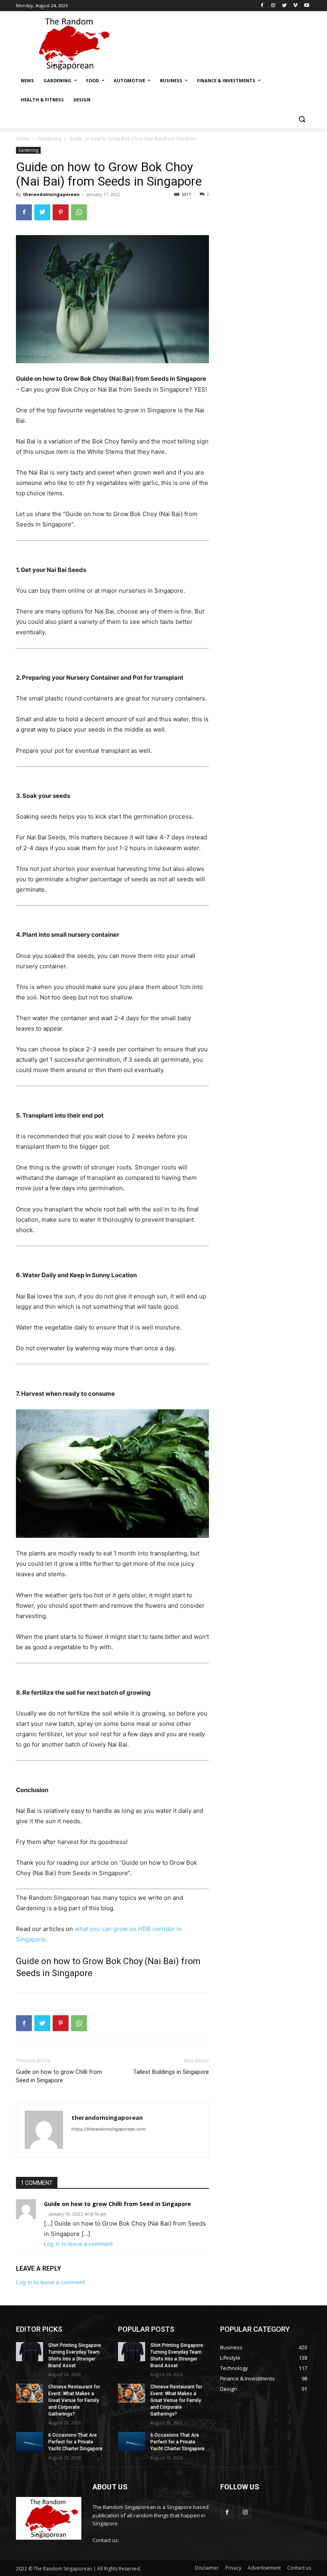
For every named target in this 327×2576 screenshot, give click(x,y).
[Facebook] (262, 6)
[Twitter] (285, 6)
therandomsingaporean (51, 194)
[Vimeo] (295, 6)
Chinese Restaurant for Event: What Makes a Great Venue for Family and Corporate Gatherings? (74, 2400)
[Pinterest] (61, 212)
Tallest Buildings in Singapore (171, 2072)
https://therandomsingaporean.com (108, 2129)
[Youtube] (306, 6)
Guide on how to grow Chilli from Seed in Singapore (59, 2076)
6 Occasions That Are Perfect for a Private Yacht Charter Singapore (75, 2442)
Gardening (49, 139)
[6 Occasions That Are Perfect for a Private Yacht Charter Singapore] (30, 2441)
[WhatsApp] (79, 212)
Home (23, 139)
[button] (302, 119)
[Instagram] (273, 6)
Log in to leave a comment (78, 2244)
